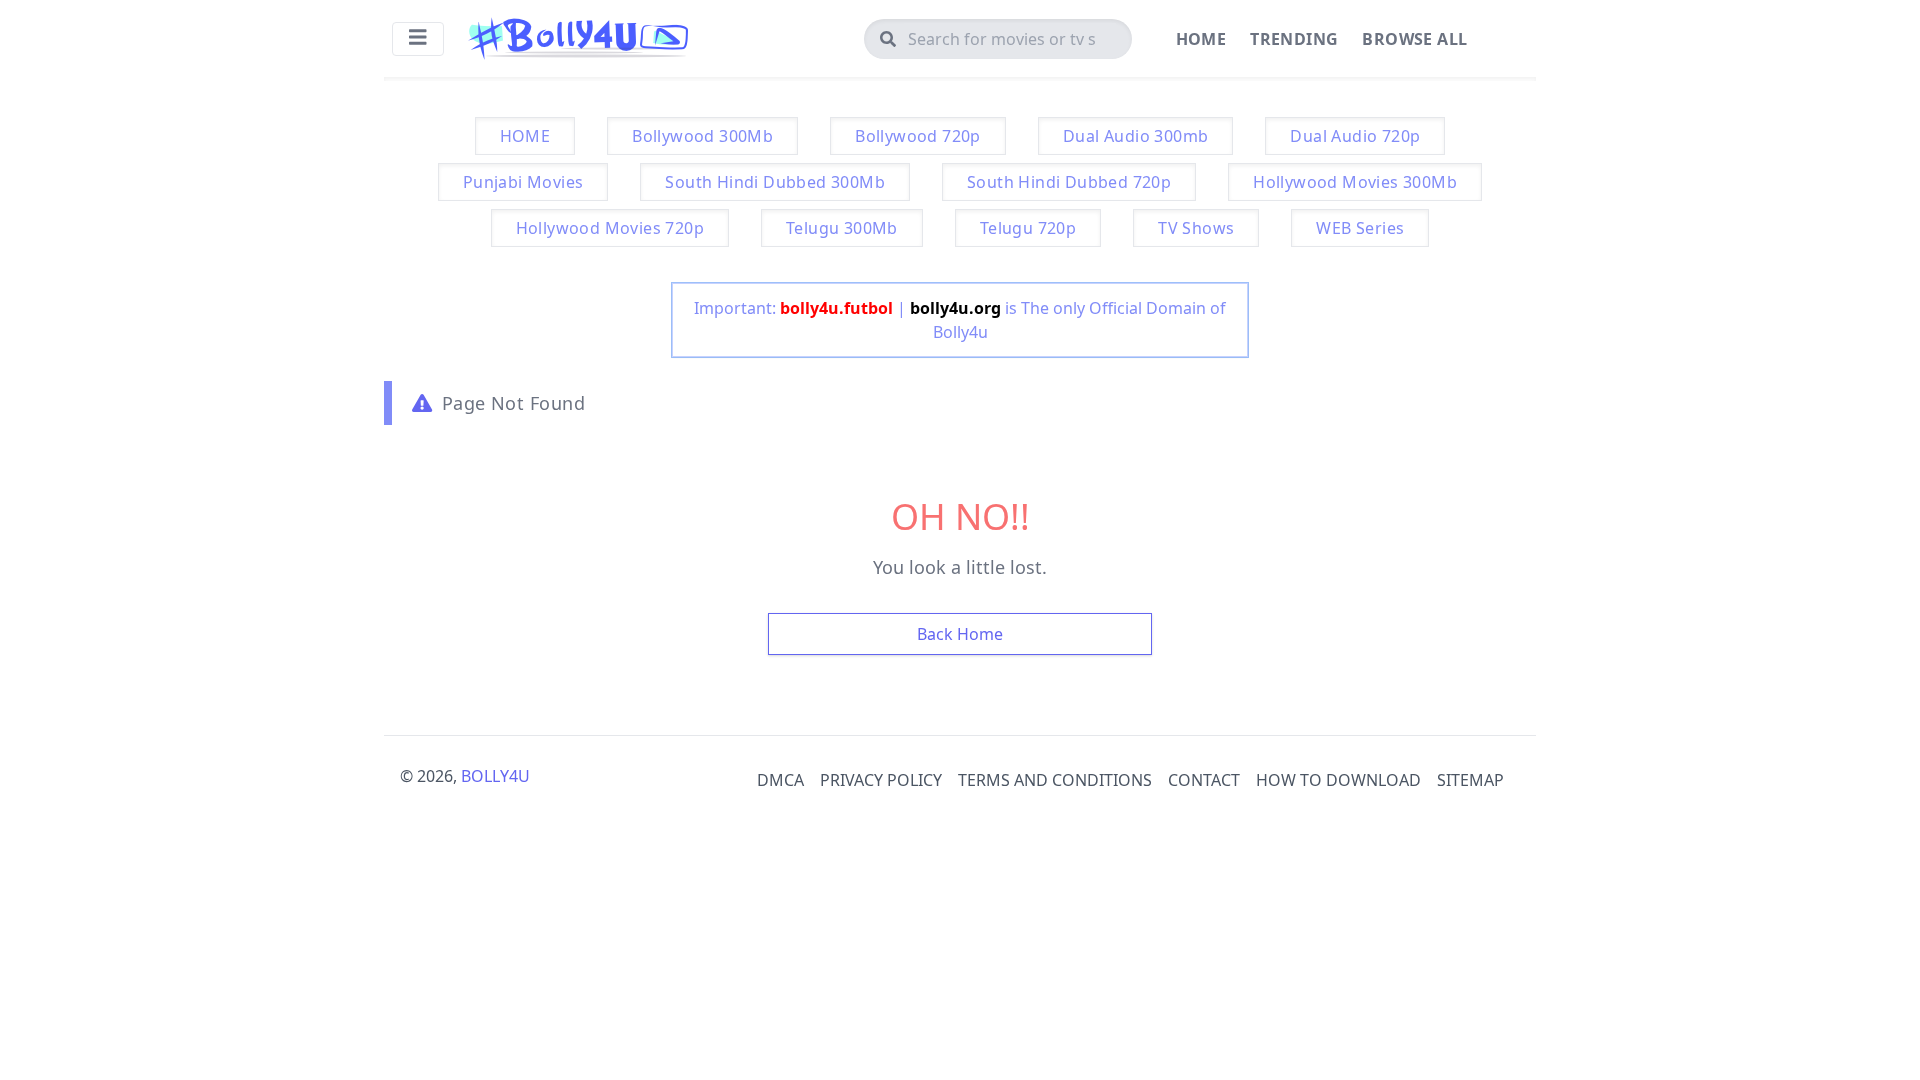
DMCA (780, 780)
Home (1201, 39)
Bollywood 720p (918, 136)
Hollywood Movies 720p (610, 228)
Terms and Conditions (1055, 780)
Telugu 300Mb (842, 228)
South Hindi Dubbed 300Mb (775, 182)
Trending (1294, 39)
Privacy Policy (881, 780)
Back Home (960, 634)
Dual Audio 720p (1355, 136)
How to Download (1338, 780)
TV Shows (1196, 228)
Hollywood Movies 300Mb (1355, 182)
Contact (1204, 780)
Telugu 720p (1028, 228)
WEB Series (1360, 228)
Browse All (1414, 39)
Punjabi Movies (523, 182)
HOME (525, 136)
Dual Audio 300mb (1135, 136)
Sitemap (1470, 780)
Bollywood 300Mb (702, 136)
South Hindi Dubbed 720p (1069, 182)
